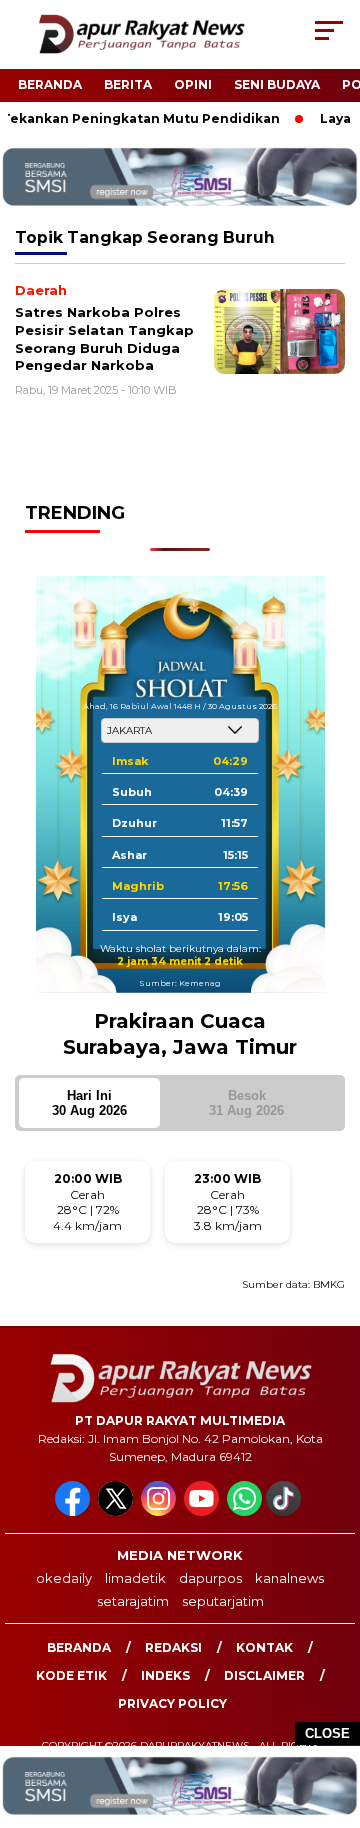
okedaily (64, 1578)
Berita (128, 84)
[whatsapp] (244, 1511)
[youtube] (203, 1511)
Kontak (264, 1647)
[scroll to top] (332, 1712)
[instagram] (160, 1511)
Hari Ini (89, 1103)
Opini (193, 84)
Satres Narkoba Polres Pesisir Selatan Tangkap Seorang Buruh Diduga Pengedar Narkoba (104, 338)
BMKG (329, 1284)
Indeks (165, 1675)
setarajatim (133, 1601)
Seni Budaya (277, 84)
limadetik (135, 1578)
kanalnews (289, 1578)
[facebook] (74, 1511)
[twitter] (117, 1511)
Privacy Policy (172, 1703)
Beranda (50, 84)
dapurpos (210, 1578)
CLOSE (327, 1733)
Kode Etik (71, 1675)
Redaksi (173, 1647)
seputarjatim (223, 1601)
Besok (246, 1103)
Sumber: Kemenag (180, 983)
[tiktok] (285, 1511)
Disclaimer (264, 1675)
